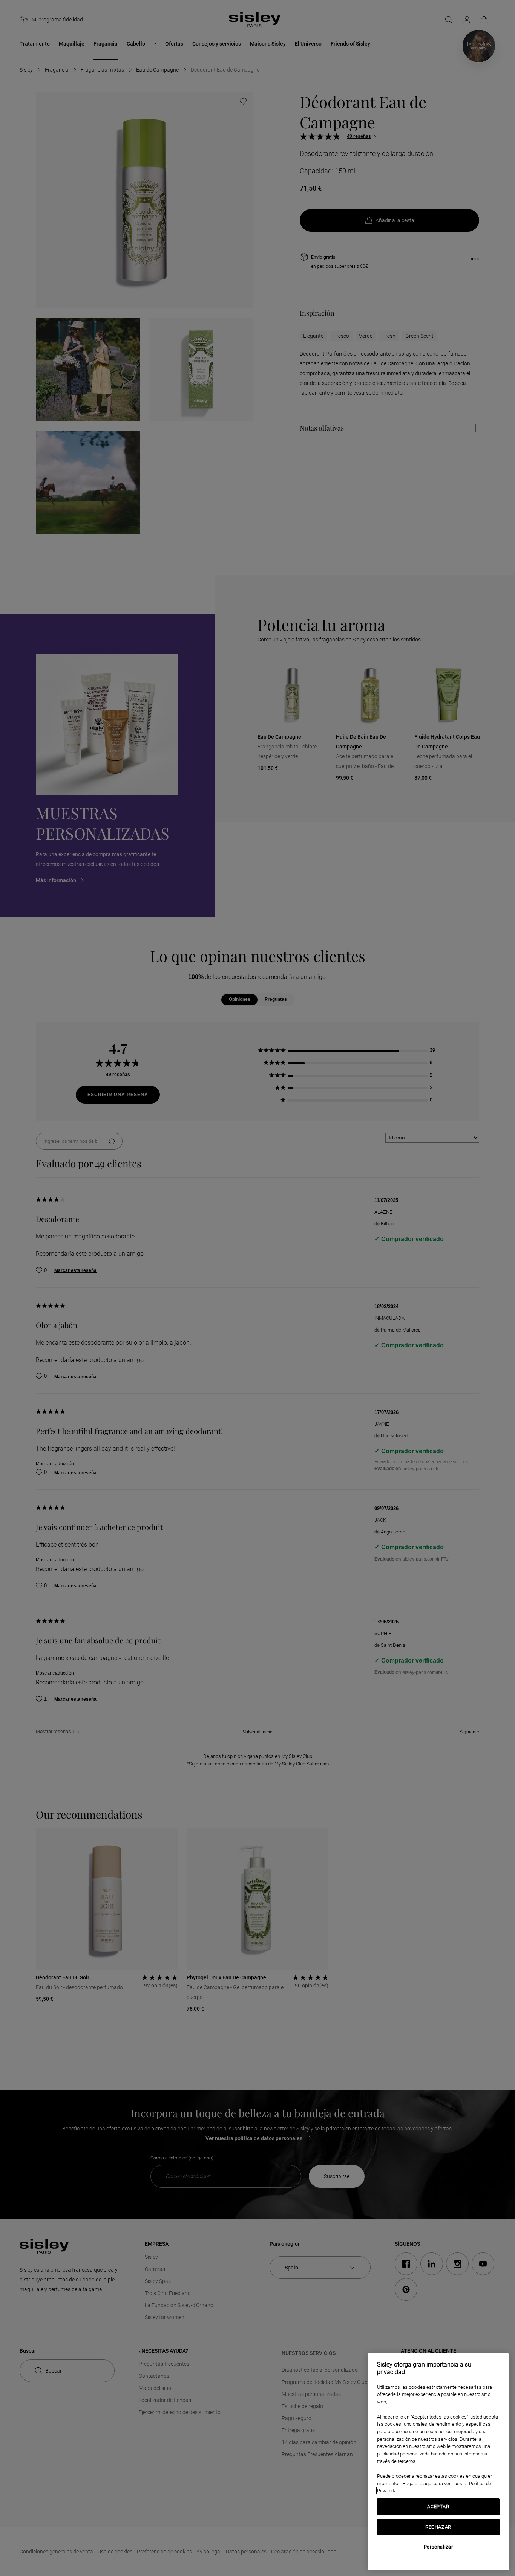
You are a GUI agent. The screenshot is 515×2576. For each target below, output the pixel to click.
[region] (438, 2462)
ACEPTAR (438, 2507)
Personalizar (438, 2547)
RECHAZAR (438, 2527)
